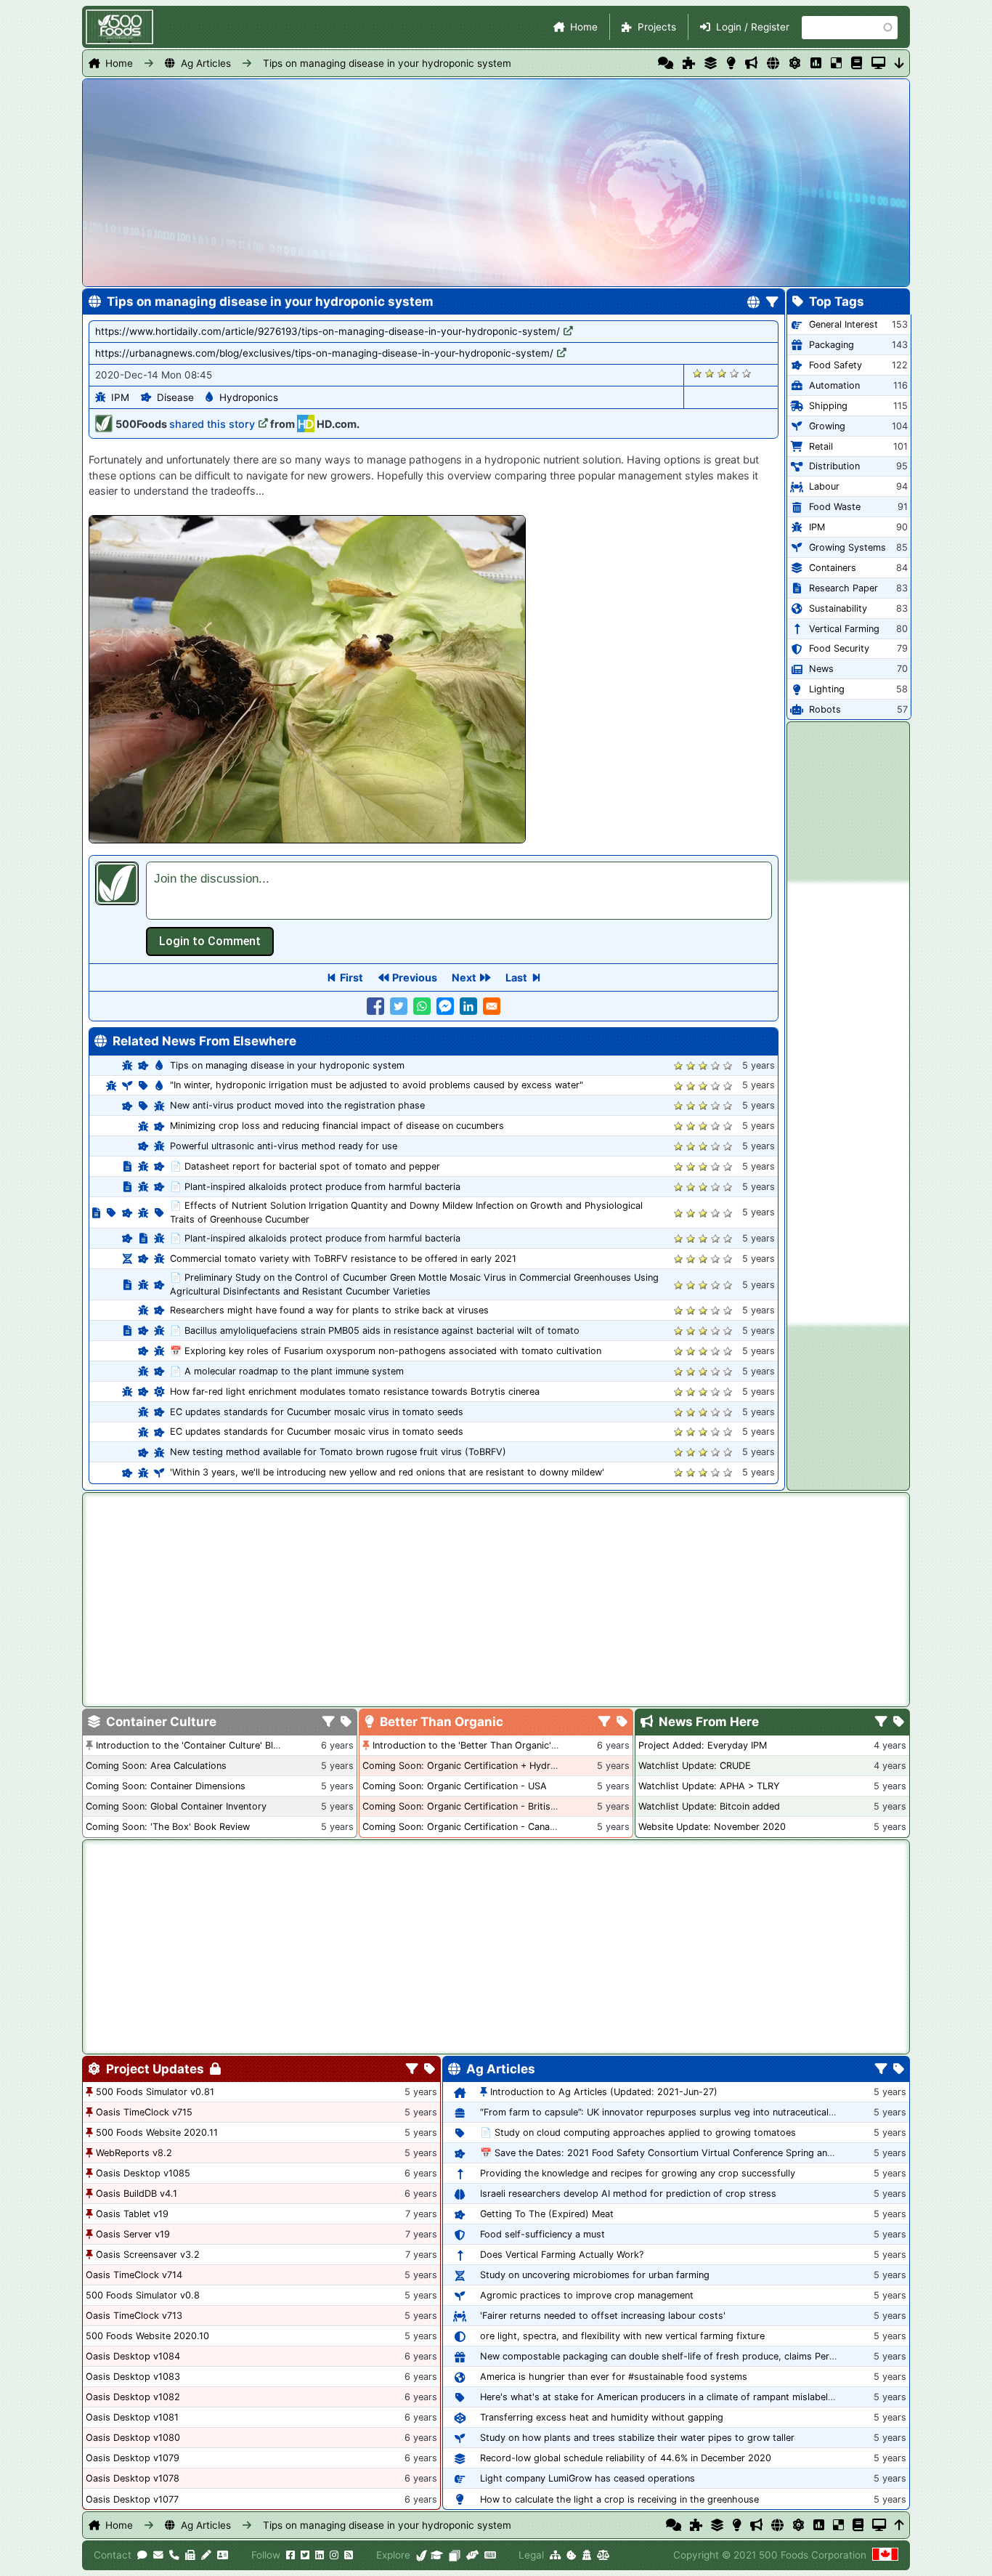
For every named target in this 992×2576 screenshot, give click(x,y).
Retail (821, 446)
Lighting (827, 689)
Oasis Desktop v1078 (133, 2478)
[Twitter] (305, 2555)
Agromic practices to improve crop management (587, 2295)
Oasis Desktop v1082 (133, 2397)
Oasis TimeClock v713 (134, 2316)
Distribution (834, 466)
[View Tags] (899, 1722)
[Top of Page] (899, 2525)
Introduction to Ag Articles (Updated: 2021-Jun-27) (604, 2092)
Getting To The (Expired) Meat (547, 2214)
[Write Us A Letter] (206, 2555)
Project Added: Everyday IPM (703, 1745)
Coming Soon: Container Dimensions (166, 1786)
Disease (175, 397)
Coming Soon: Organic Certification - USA (455, 1786)
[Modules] (430, 2070)
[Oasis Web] (878, 63)
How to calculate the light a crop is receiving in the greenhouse (619, 2499)
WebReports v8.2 (134, 2153)
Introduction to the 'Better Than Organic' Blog (473, 1745)
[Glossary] (857, 63)
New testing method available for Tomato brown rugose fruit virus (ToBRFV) (338, 1452)
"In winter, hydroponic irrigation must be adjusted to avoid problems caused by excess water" (377, 1085)
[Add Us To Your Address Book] (223, 2555)
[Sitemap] (555, 2555)
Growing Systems (847, 547)
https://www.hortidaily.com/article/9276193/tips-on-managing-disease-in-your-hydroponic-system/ (328, 331)
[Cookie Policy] (572, 2555)
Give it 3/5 (722, 373)
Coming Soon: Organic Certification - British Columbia (481, 1806)
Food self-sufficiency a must (542, 2234)
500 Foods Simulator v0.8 (143, 2295)
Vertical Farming (844, 629)
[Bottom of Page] (899, 63)
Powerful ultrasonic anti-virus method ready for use (284, 1146)
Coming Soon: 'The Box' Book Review (168, 1827)
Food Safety (836, 365)
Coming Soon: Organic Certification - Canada (462, 1827)
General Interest (843, 324)
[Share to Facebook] (375, 1006)
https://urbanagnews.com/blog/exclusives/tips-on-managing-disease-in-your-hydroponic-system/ (324, 353)
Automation (834, 385)
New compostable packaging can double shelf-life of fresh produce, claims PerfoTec (667, 2356)
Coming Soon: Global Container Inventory (176, 1806)
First (351, 977)
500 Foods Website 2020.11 (157, 2133)
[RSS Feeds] (349, 2555)
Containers (833, 568)
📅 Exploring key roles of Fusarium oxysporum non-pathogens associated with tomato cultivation (386, 1351)
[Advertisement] (848, 1103)
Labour (824, 486)
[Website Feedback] (142, 2555)
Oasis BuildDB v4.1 (137, 2194)
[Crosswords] (836, 63)
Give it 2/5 (710, 373)
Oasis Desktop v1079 (133, 2458)
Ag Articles (206, 63)
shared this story (212, 424)
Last (516, 977)
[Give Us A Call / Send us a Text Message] (174, 2555)
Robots (825, 709)
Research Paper (843, 588)
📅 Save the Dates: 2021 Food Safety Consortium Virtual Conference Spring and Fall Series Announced (706, 2153)
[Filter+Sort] (772, 303)
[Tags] (346, 1722)
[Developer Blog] (490, 2555)
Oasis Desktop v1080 (133, 2438)
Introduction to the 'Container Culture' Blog (190, 1745)
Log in (210, 941)
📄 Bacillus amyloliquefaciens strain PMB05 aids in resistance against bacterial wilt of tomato (375, 1330)
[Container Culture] (711, 63)
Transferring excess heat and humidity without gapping (602, 2417)
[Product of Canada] (885, 2555)
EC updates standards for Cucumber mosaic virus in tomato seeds (317, 1412)
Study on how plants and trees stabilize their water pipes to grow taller (637, 2438)
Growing (827, 426)
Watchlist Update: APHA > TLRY (709, 1786)
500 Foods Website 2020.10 (147, 2336)
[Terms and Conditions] (603, 2555)
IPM (120, 397)
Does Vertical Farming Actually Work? (562, 2255)
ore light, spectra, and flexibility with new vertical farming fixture (622, 2336)
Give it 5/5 (747, 373)
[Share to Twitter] (399, 1006)
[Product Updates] (795, 63)
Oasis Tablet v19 (132, 2214)
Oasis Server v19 (133, 2234)
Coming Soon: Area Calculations (156, 1766)
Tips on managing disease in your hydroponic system (387, 63)
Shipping (828, 406)
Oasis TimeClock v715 (144, 2112)
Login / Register (753, 27)
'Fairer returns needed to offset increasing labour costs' (603, 2316)
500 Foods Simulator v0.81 (155, 2092)
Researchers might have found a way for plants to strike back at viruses (329, 1310)
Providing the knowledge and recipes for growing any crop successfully (638, 2173)
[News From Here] (751, 63)
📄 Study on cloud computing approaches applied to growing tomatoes (638, 2133)
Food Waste (835, 507)
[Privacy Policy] (587, 2555)
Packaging (832, 345)
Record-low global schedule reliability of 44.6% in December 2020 (626, 2458)
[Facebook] (290, 2555)
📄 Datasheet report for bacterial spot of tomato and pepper (305, 1166)
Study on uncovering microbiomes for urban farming (595, 2275)
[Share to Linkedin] (468, 1006)
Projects (657, 27)
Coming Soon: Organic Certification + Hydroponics (474, 1766)
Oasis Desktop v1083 (133, 2377)
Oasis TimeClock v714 (134, 2275)
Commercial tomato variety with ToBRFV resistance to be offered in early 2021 (343, 1259)
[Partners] (472, 2555)
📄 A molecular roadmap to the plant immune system (287, 1371)
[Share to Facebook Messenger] (445, 1006)
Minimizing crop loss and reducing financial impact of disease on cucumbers (337, 1126)
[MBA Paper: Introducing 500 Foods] (437, 2555)
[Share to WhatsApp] (422, 1006)
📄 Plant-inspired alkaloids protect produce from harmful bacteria (315, 1187)
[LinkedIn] (320, 2555)
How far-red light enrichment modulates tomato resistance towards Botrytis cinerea (355, 1392)
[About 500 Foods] (422, 2555)
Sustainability (838, 608)
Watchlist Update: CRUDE (695, 1766)
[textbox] (459, 891)
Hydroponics (249, 397)
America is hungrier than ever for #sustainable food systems (614, 2377)
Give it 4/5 (735, 373)
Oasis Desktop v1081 (132, 2417)
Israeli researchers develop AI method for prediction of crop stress (628, 2194)
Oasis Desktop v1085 (143, 2173)
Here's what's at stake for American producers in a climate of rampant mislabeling (660, 2397)
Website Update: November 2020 (712, 1827)
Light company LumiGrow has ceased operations (588, 2478)
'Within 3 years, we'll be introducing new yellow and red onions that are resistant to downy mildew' (387, 1472)
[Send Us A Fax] (190, 2555)
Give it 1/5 (698, 373)
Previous (415, 977)
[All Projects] (689, 63)
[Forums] (666, 63)
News (821, 669)
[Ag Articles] (773, 63)
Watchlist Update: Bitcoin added (709, 1806)
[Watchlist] (816, 63)
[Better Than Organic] (731, 63)
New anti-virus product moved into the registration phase (297, 1105)
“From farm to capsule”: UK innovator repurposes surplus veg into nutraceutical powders (675, 2112)
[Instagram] (334, 2555)
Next (464, 977)
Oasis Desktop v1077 (132, 2499)
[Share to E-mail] (492, 1006)
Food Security (839, 648)
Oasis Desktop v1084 (133, 2356)
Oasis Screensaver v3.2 (148, 2255)
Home (584, 27)
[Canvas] (455, 2555)
